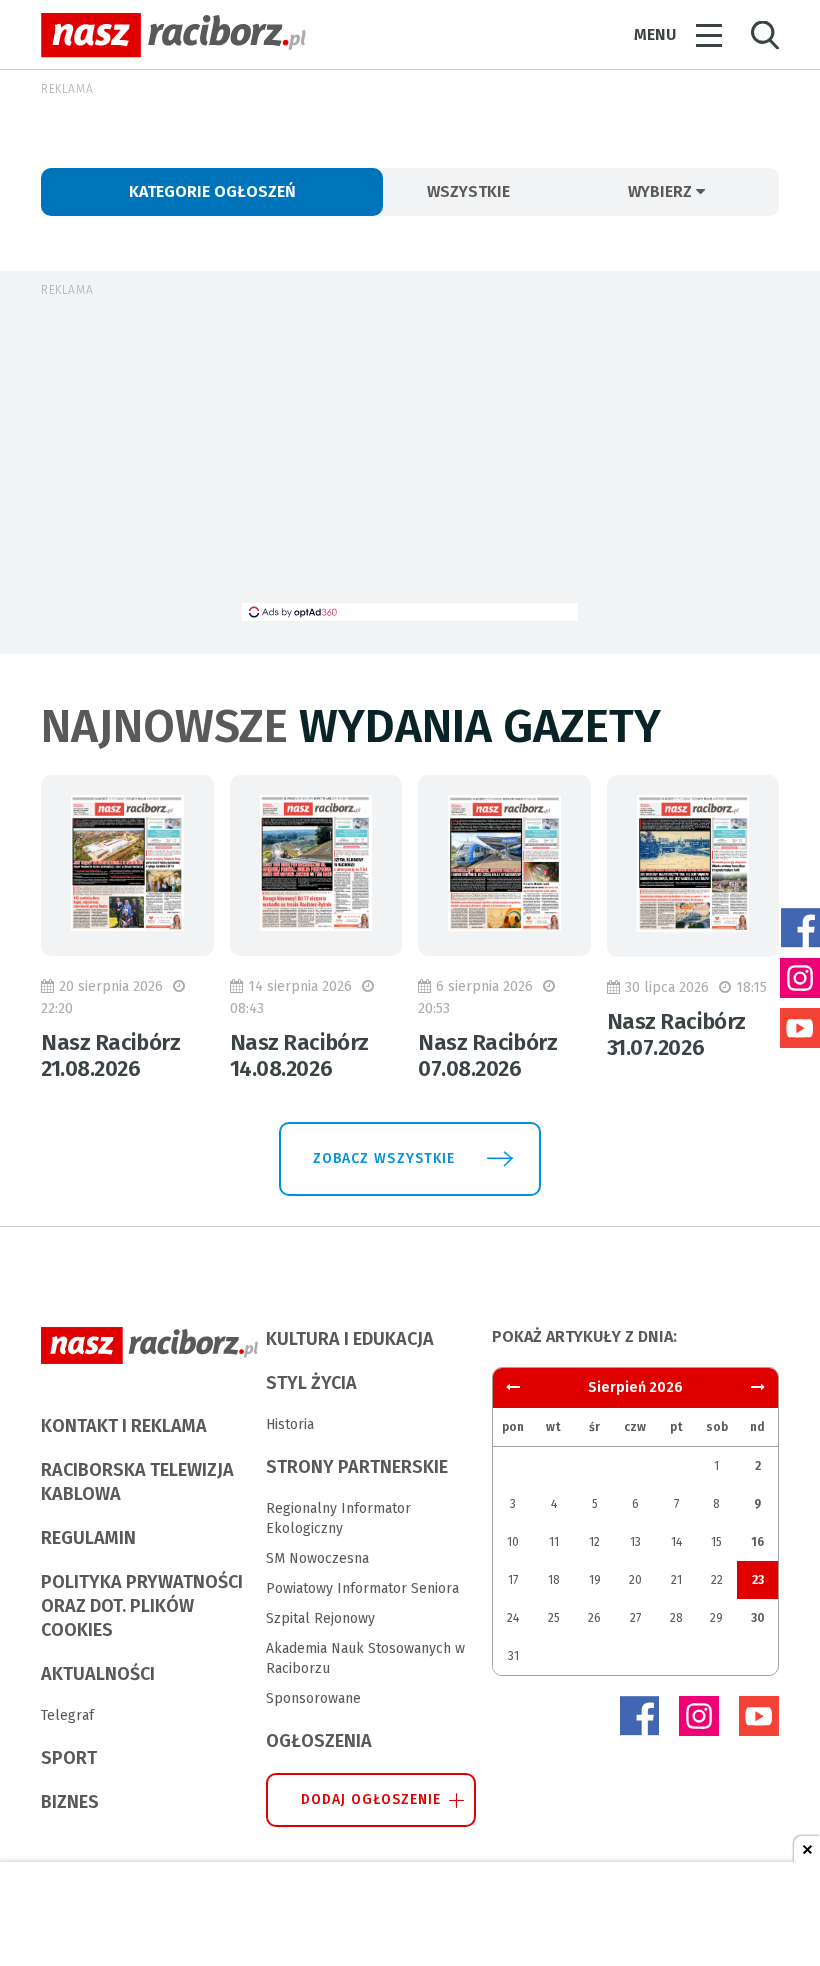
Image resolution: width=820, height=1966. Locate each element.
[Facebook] (639, 1716)
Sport (69, 1758)
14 (676, 1542)
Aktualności (98, 1674)
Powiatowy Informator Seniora (362, 1588)
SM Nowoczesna (317, 1558)
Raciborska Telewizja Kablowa (137, 1482)
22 (717, 1580)
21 (676, 1580)
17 (513, 1580)
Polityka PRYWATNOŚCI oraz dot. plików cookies (142, 1606)
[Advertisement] (410, 463)
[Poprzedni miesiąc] (758, 1387)
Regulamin (88, 1538)
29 (716, 1618)
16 (757, 1542)
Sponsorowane (313, 1698)
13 (635, 1542)
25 (554, 1618)
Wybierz (662, 191)
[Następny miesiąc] (513, 1387)
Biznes (70, 1802)
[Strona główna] (173, 35)
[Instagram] (699, 1716)
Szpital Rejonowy (320, 1618)
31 (513, 1656)
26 (594, 1618)
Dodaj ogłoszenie (371, 1799)
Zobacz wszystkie (384, 1158)
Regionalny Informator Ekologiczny (338, 1518)
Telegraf (67, 1715)
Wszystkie (468, 191)
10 (513, 1542)
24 (513, 1618)
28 (676, 1618)
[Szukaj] (765, 35)
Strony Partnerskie (357, 1467)
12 (594, 1542)
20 (635, 1580)
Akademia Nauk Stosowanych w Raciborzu (365, 1658)
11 (554, 1542)
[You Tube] (759, 1716)
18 (554, 1580)
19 (595, 1580)
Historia (290, 1424)
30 (758, 1618)
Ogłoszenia (319, 1741)
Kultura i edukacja (350, 1339)
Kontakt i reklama (124, 1426)
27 (635, 1618)
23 (758, 1580)
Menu (655, 34)
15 (716, 1542)
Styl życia (311, 1383)
